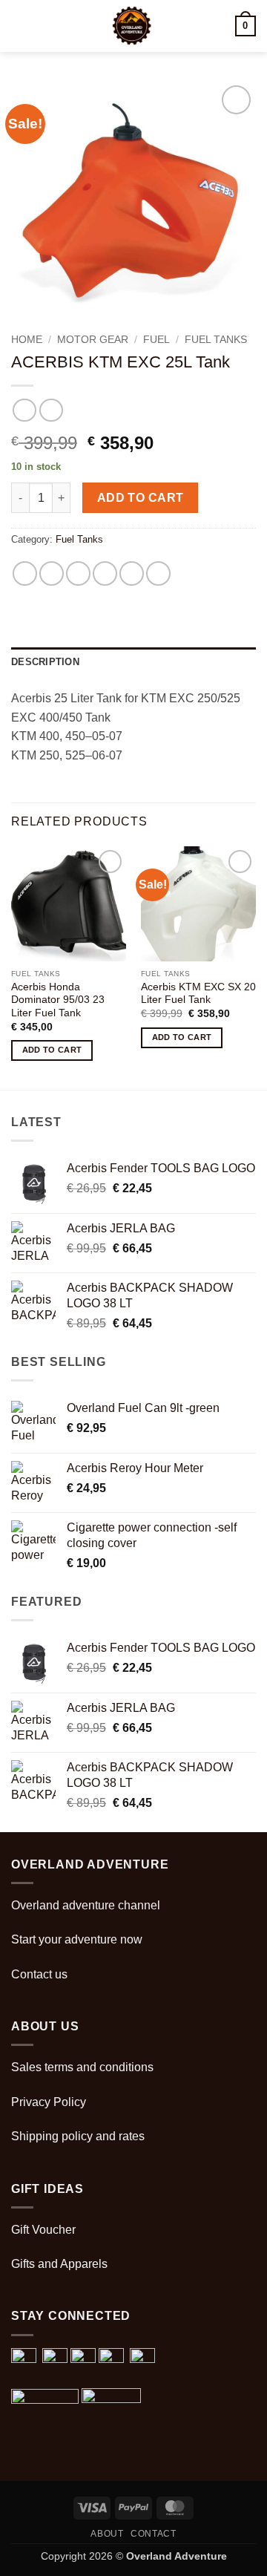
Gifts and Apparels (59, 2264)
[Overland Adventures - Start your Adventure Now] (132, 26)
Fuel (156, 340)
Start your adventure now (77, 1939)
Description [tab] (45, 662)
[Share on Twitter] (78, 573)
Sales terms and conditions (82, 2067)
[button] (20, 26)
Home (27, 340)
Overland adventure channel (86, 1905)
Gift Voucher (43, 2230)
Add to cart (141, 498)
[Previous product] (51, 410)
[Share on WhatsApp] (25, 573)
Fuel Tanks (216, 340)
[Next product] (24, 410)
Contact (153, 2534)
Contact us (39, 1974)
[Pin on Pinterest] (132, 573)
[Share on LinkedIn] (158, 573)
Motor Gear (93, 340)
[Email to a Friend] (105, 573)
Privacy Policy (49, 2102)
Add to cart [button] (52, 1050)
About (107, 2534)
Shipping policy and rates (78, 2136)
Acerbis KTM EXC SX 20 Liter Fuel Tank (198, 994)
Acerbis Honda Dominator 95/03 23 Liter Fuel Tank (58, 1000)
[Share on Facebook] (52, 573)
